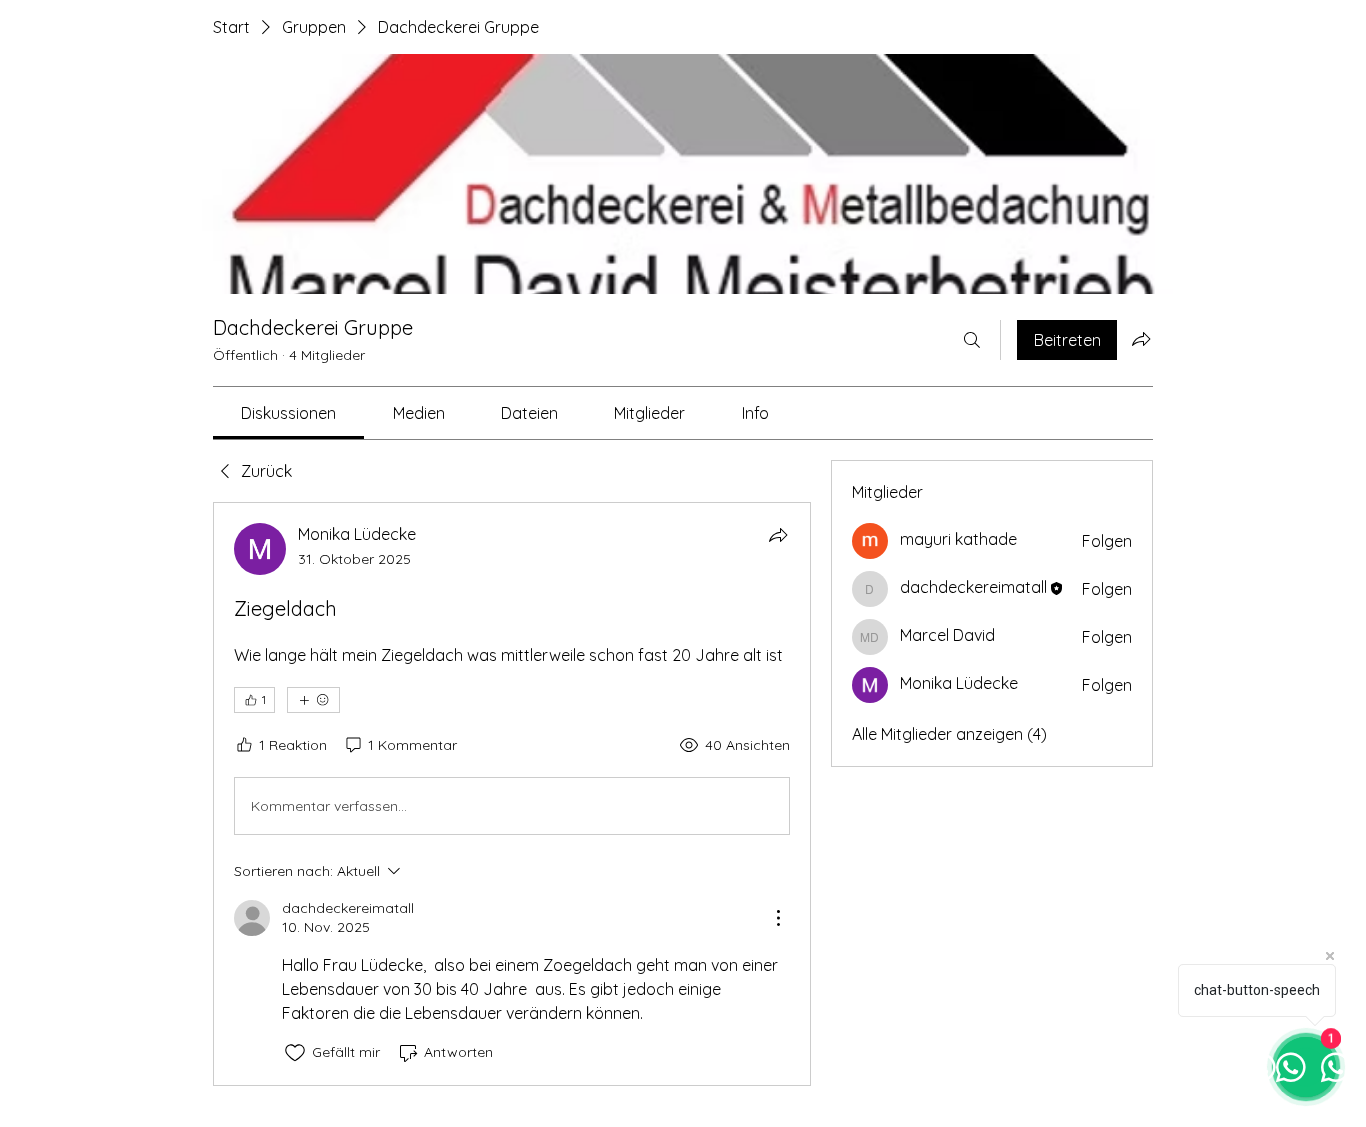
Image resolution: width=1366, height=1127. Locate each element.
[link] (288, 413)
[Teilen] (778, 535)
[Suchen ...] (972, 340)
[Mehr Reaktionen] (313, 700)
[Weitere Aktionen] (778, 918)
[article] (512, 793)
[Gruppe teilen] (1141, 339)
